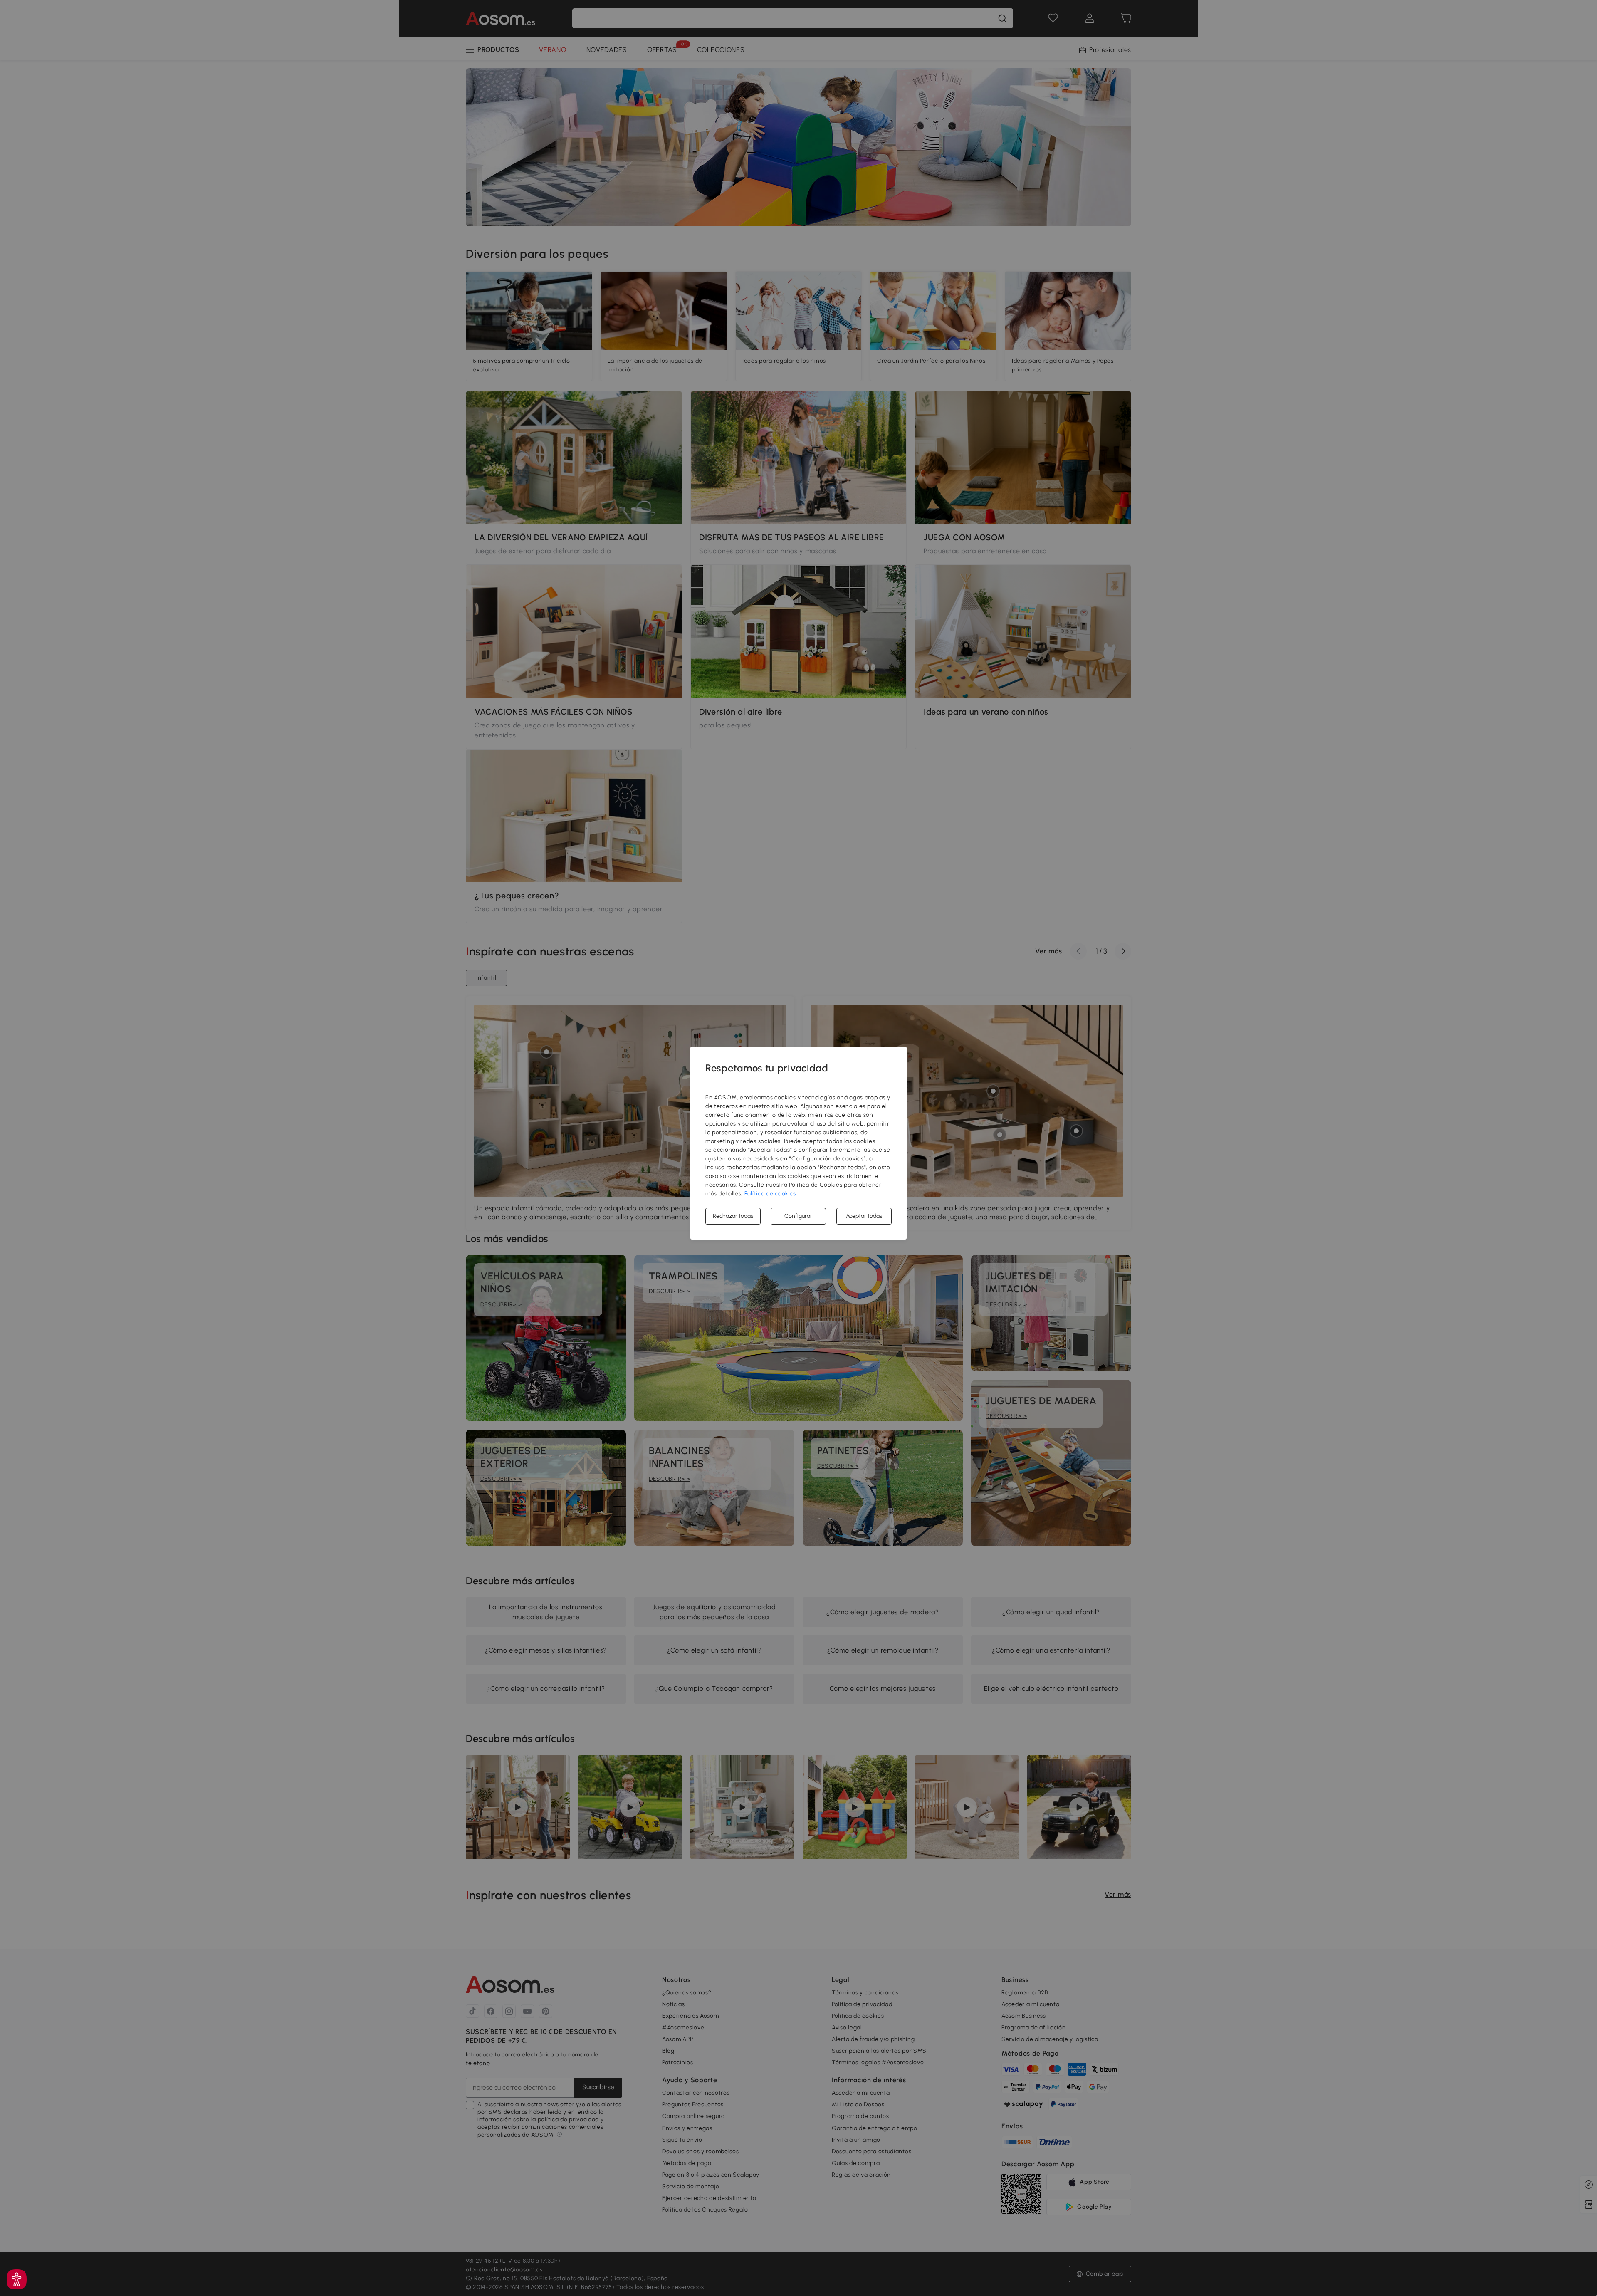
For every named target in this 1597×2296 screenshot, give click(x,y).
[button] (17, 2279)
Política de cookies (770, 1194)
